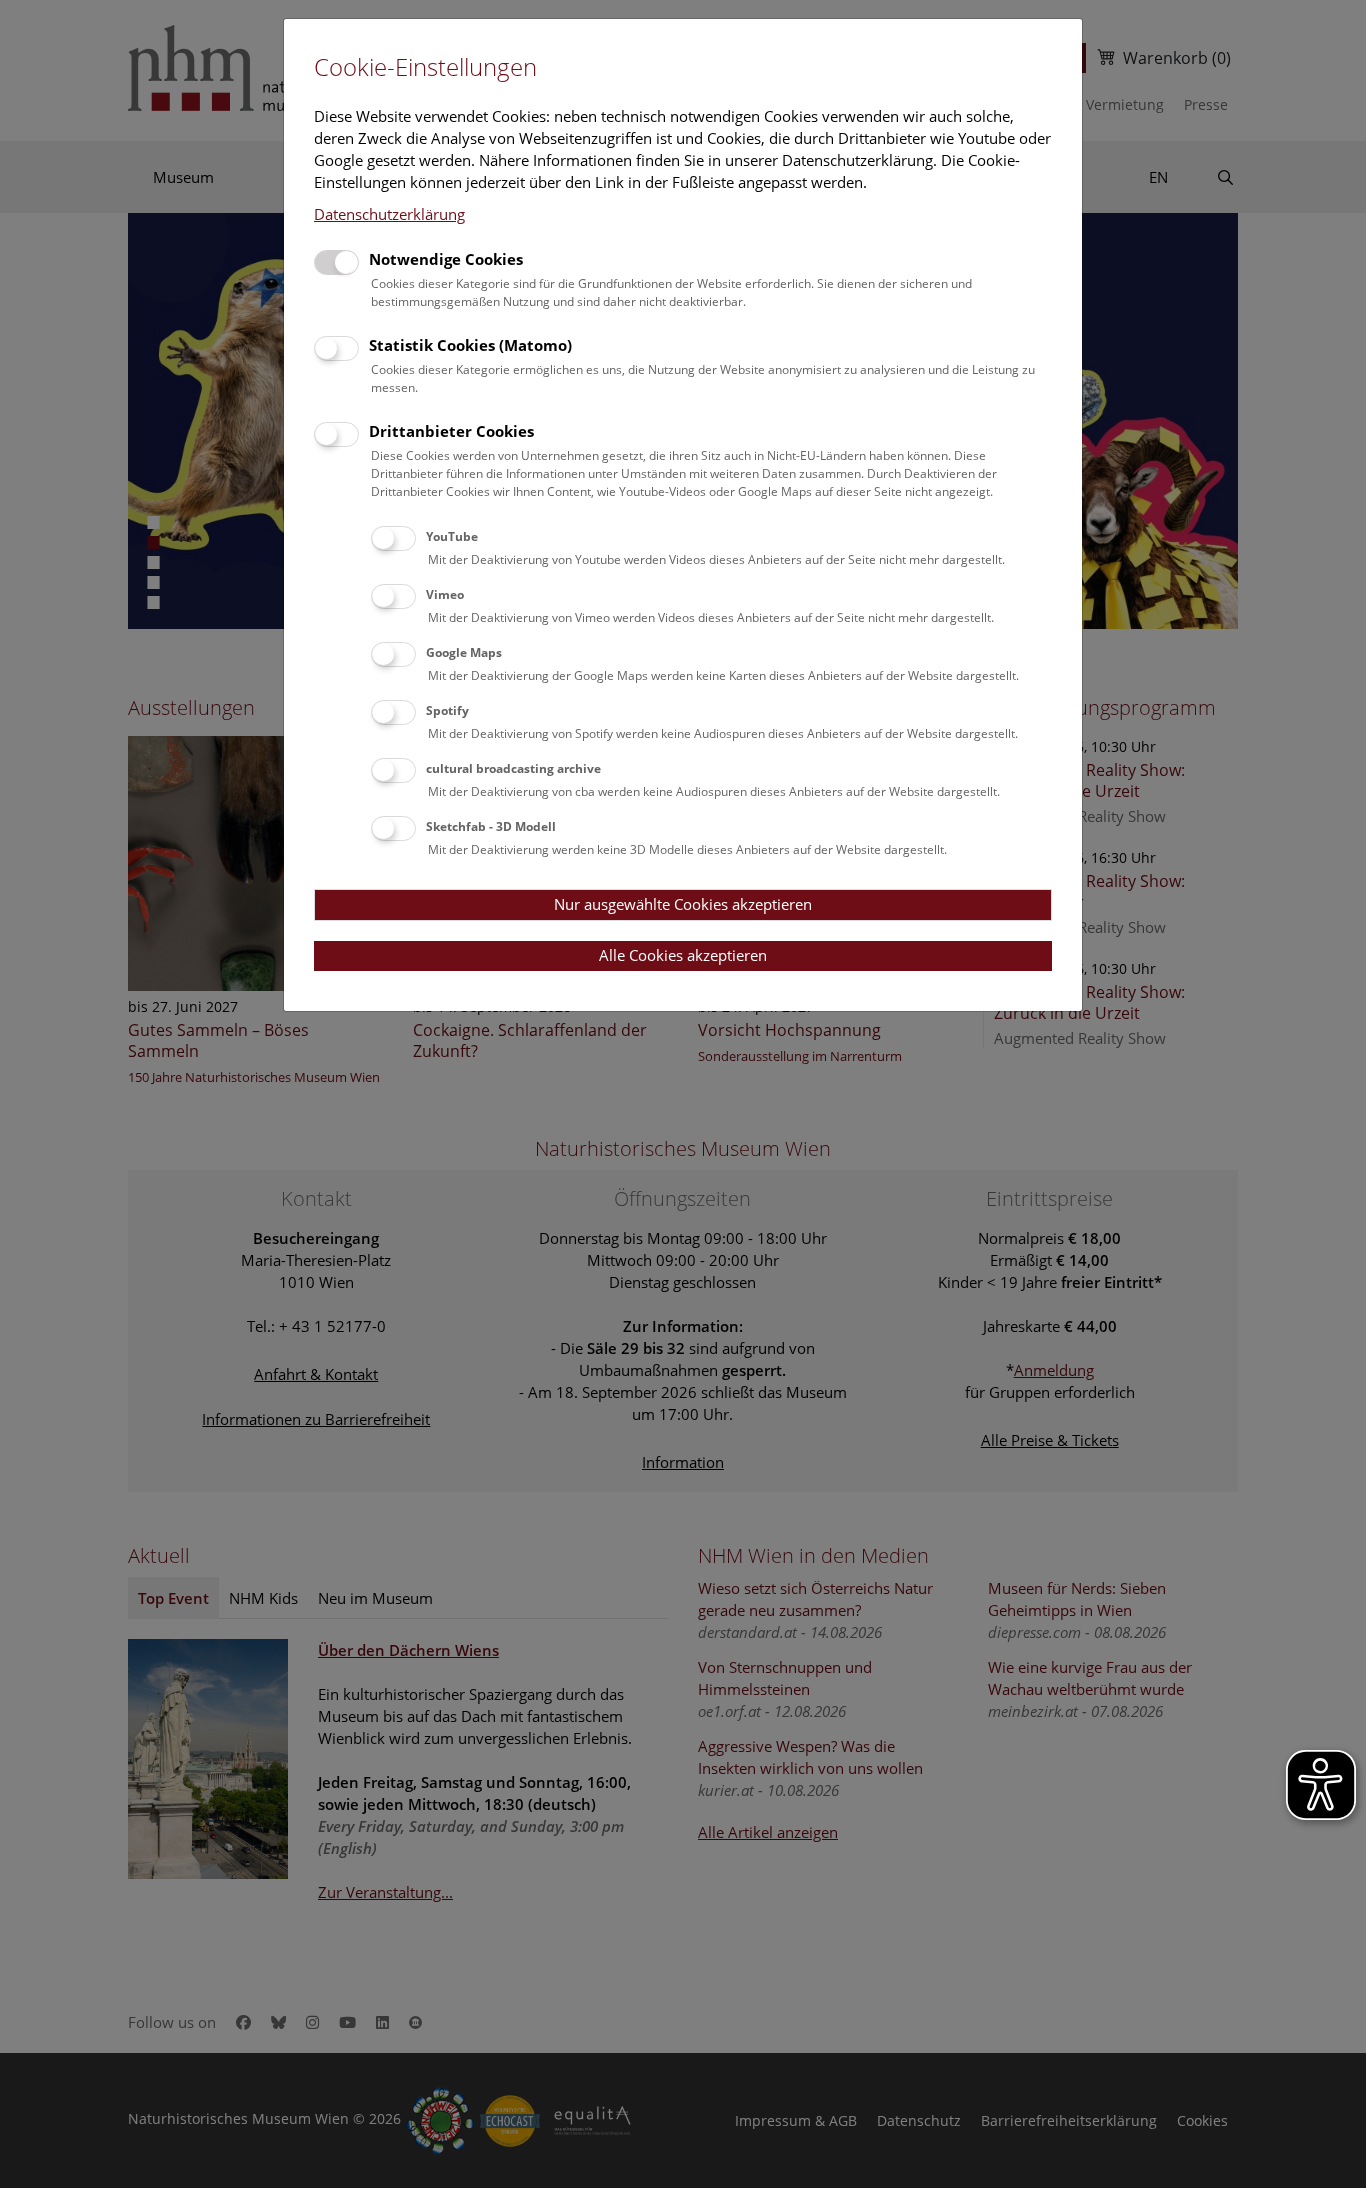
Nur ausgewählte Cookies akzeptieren (683, 904)
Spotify (447, 710)
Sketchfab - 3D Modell (491, 826)
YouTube (452, 536)
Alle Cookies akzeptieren (683, 955)
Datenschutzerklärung (389, 214)
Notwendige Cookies (446, 259)
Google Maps (464, 652)
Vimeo (445, 594)
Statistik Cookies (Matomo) (470, 345)
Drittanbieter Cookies (451, 431)
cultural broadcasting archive (513, 768)
